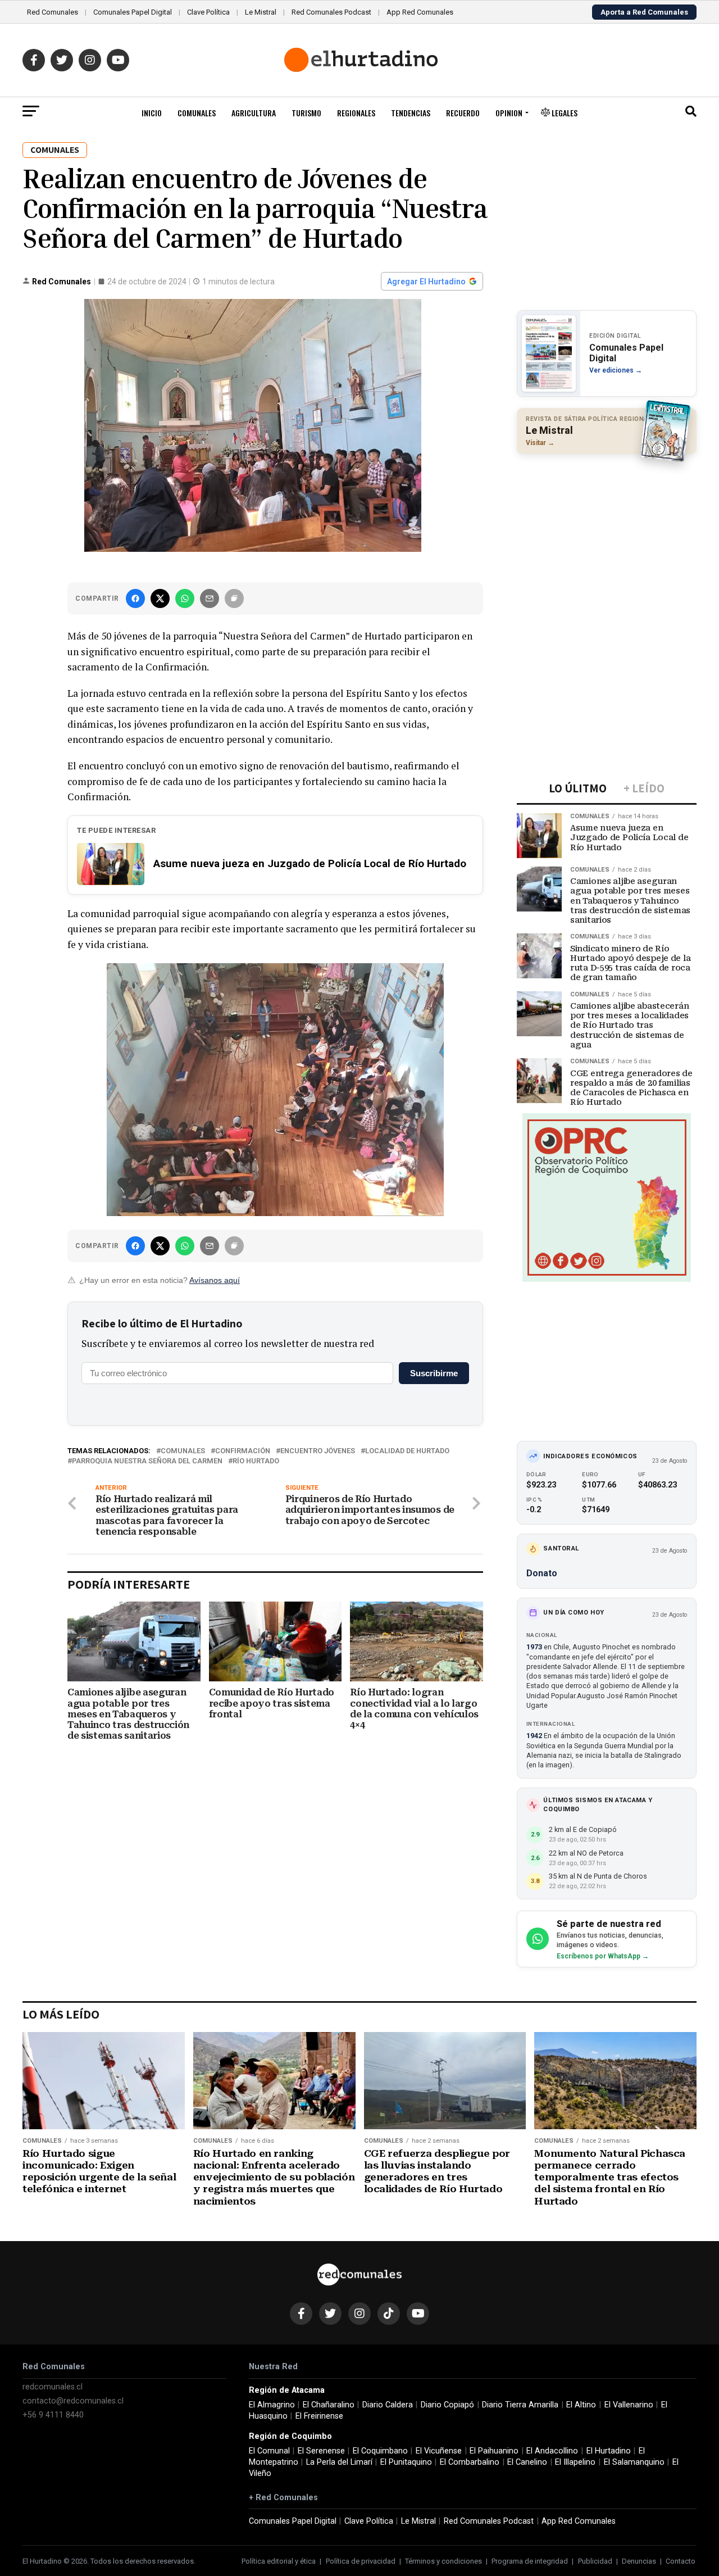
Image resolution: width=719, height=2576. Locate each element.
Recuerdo (463, 113)
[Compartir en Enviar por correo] (210, 598)
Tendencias (411, 113)
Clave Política (208, 12)
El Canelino (527, 2462)
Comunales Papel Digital (133, 12)
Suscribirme (434, 1373)
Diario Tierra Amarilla (520, 2405)
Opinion (509, 113)
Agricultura (254, 113)
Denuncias (639, 2561)
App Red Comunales (420, 12)
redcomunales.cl (53, 2387)
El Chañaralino (329, 2405)
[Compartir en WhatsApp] (185, 598)
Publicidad (595, 2561)
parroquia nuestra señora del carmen (147, 1461)
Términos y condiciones (443, 2561)
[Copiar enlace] (234, 598)
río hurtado (256, 1461)
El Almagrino (272, 2405)
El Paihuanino (494, 2451)
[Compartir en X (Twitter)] (160, 598)
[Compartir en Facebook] (135, 598)
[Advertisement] (607, 536)
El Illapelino (575, 2462)
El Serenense (321, 2451)
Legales (564, 113)
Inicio (152, 113)
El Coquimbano (380, 2451)
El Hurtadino (609, 2451)
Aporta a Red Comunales (644, 12)
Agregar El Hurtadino (426, 282)
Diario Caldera (388, 2405)
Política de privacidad (361, 2561)
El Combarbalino (470, 2462)
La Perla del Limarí (339, 2462)
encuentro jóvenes (318, 1451)
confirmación (243, 1451)
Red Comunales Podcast (331, 12)
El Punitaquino (406, 2462)
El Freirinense (319, 2416)
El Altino (581, 2405)
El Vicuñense (439, 2451)
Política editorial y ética (279, 2561)
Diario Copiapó (447, 2405)
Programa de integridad (530, 2561)
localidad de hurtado (407, 1451)
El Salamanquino (634, 2462)
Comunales (197, 113)
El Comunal (269, 2451)
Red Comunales (53, 12)
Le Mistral (261, 12)
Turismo (306, 113)
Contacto (681, 2561)
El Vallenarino (629, 2405)
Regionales (356, 113)
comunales (183, 1451)
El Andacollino (552, 2451)
